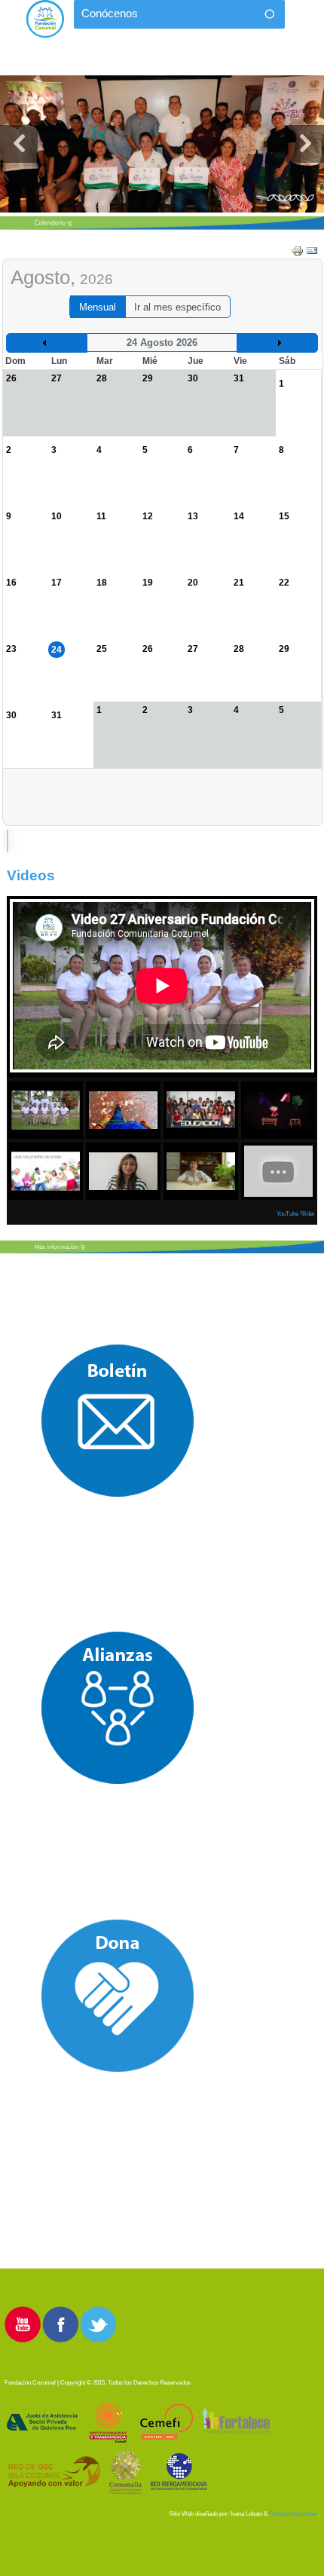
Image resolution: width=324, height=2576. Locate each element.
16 (11, 583)
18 (102, 583)
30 (11, 715)
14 (239, 516)
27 (193, 649)
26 (148, 649)
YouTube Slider (296, 1214)
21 (239, 583)
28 (239, 649)
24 (57, 650)
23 (11, 649)
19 (148, 583)
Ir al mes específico (177, 307)
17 (57, 583)
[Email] (312, 250)
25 (102, 649)
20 (193, 583)
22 (284, 583)
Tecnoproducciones (293, 2514)
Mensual (98, 307)
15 (284, 516)
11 (101, 516)
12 (148, 516)
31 (57, 715)
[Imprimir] (298, 250)
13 (193, 516)
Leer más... (162, 144)
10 (57, 516)
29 (284, 649)
